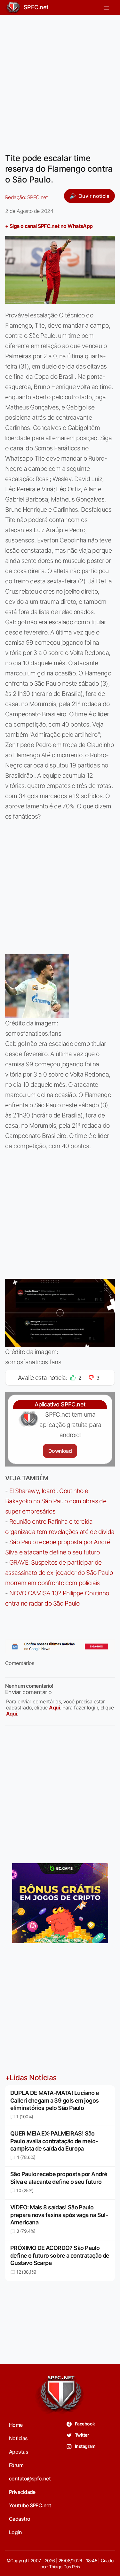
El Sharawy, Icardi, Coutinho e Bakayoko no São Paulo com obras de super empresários (56, 1501)
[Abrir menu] (106, 7)
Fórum (16, 2465)
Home (16, 2425)
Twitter (82, 2435)
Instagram (85, 2446)
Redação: (26, 197)
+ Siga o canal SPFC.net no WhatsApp (49, 226)
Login (15, 2532)
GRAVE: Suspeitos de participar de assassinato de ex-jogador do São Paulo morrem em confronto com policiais (59, 1573)
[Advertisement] (60, 80)
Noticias (18, 2438)
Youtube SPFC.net (30, 2505)
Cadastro (20, 2519)
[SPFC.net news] (60, 1646)
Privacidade (22, 2492)
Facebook (85, 2424)
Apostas (19, 2452)
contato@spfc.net (30, 2479)
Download (60, 1451)
